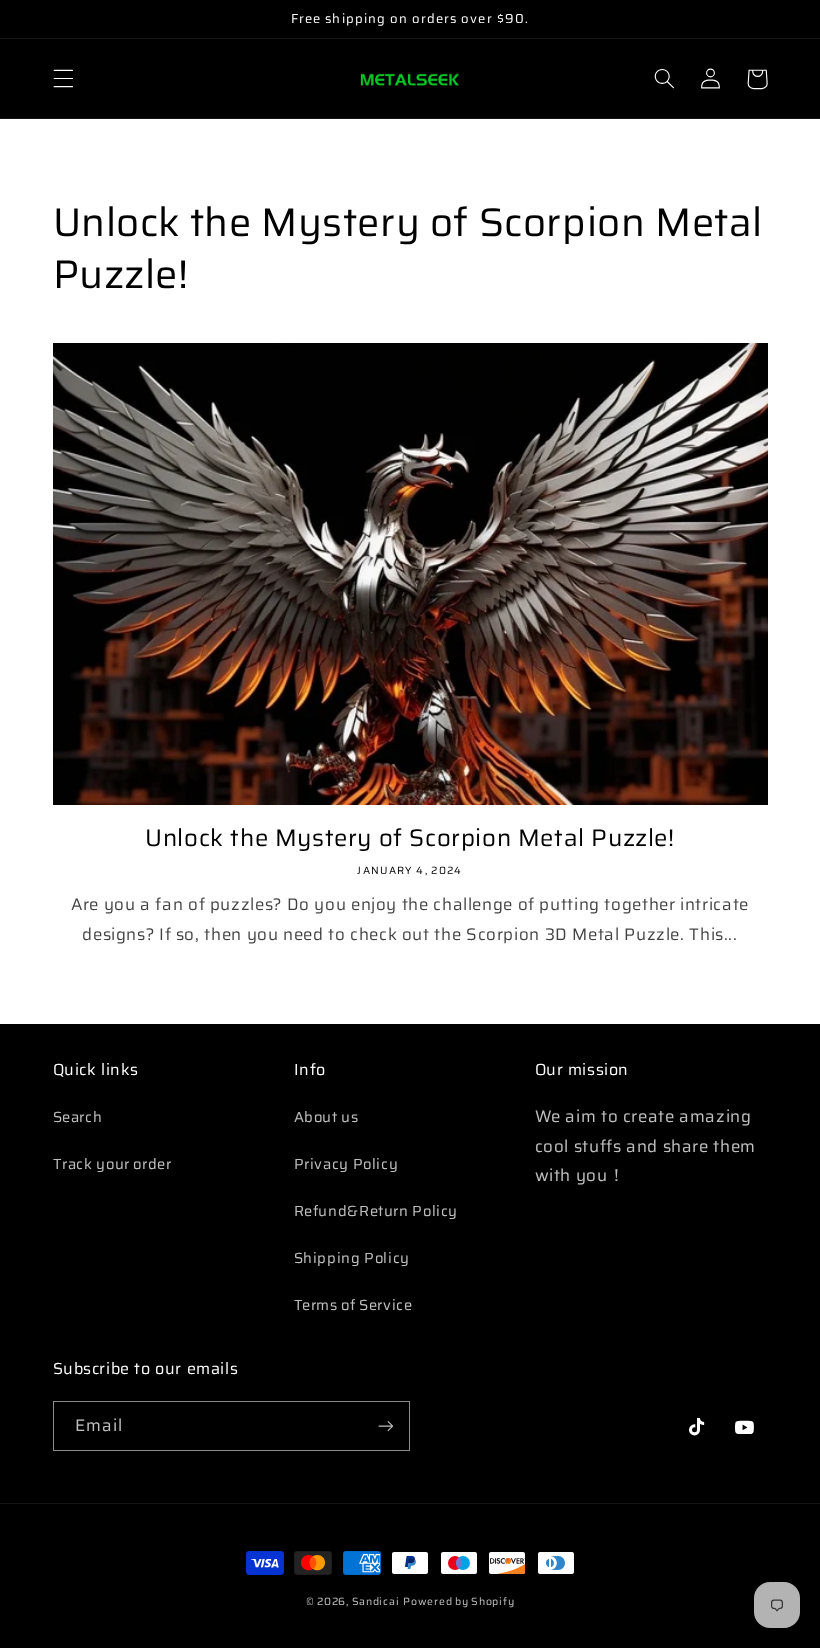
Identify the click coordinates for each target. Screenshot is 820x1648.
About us (326, 1116)
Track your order (112, 1163)
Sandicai (376, 1601)
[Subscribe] (386, 1425)
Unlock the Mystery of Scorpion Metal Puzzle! (409, 838)
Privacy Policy (346, 1163)
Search (78, 1116)
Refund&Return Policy (376, 1210)
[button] (63, 79)
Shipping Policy (352, 1257)
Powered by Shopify (458, 1601)
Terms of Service (353, 1304)
